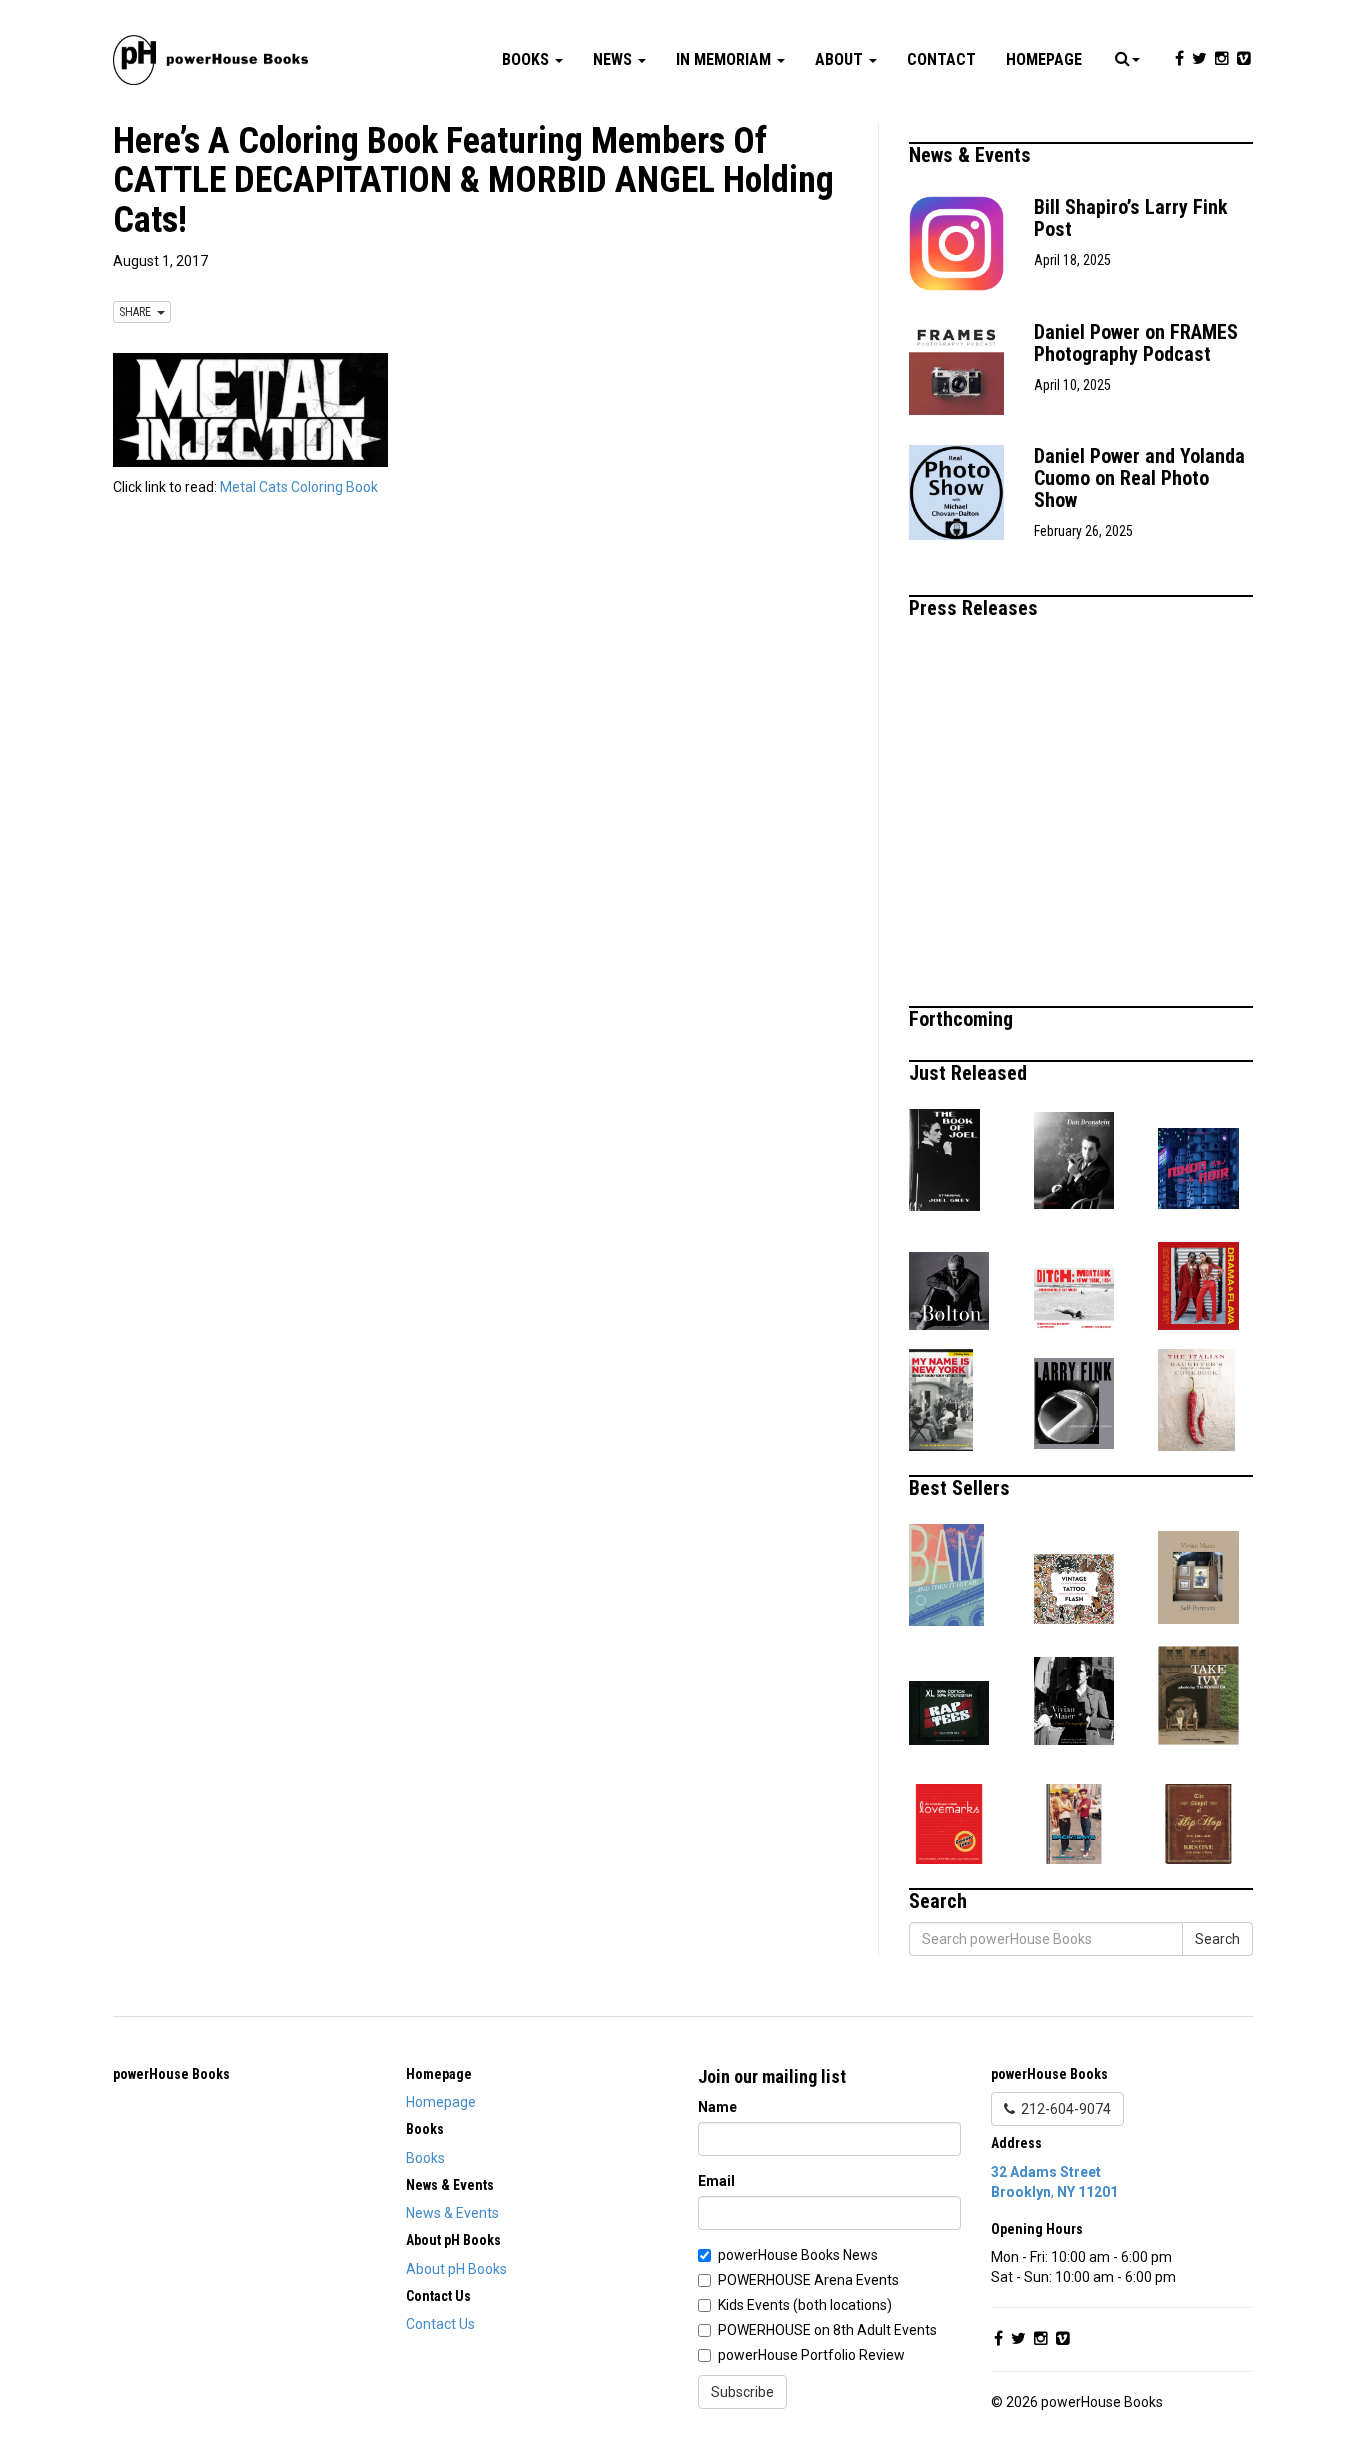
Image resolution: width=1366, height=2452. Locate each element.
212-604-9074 (1063, 2109)
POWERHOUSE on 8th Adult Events (827, 2330)
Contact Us (440, 2324)
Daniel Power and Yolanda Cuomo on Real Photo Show (1139, 478)
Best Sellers (962, 1488)
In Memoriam (725, 59)
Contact (941, 59)
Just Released (970, 1073)
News (614, 59)
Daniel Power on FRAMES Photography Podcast (1136, 343)
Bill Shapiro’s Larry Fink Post (1131, 218)
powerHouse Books (171, 2074)
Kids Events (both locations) (805, 2305)
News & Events (972, 155)
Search (1217, 1939)
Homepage (1044, 59)
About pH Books (456, 2269)
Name (717, 2107)
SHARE (138, 312)
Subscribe (742, 2392)
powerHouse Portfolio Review (811, 2355)
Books (527, 59)
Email (716, 2181)
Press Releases (976, 608)
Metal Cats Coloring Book (299, 487)
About (841, 59)
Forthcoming (963, 1019)
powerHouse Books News (798, 2255)
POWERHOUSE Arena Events (808, 2280)
